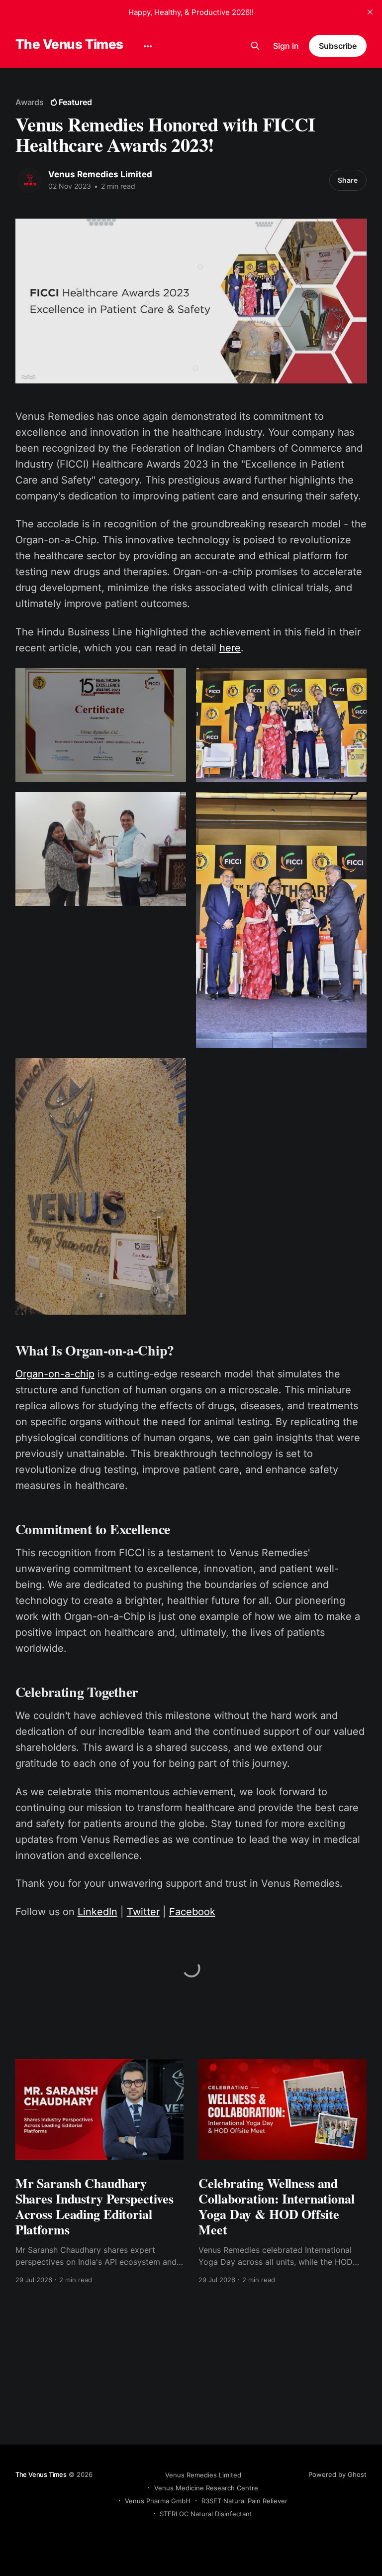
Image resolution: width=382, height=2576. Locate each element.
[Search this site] (255, 46)
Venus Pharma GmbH (158, 2501)
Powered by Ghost (337, 2474)
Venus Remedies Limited (100, 174)
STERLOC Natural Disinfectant (206, 2514)
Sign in (286, 46)
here (230, 648)
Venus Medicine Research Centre (206, 2488)
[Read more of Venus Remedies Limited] (29, 180)
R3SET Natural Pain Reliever (244, 2501)
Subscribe (338, 46)
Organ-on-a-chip (55, 1374)
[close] (370, 12)
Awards (30, 102)
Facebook (192, 1912)
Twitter (143, 1912)
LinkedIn (97, 1912)
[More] (148, 46)
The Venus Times (69, 45)
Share (348, 180)
